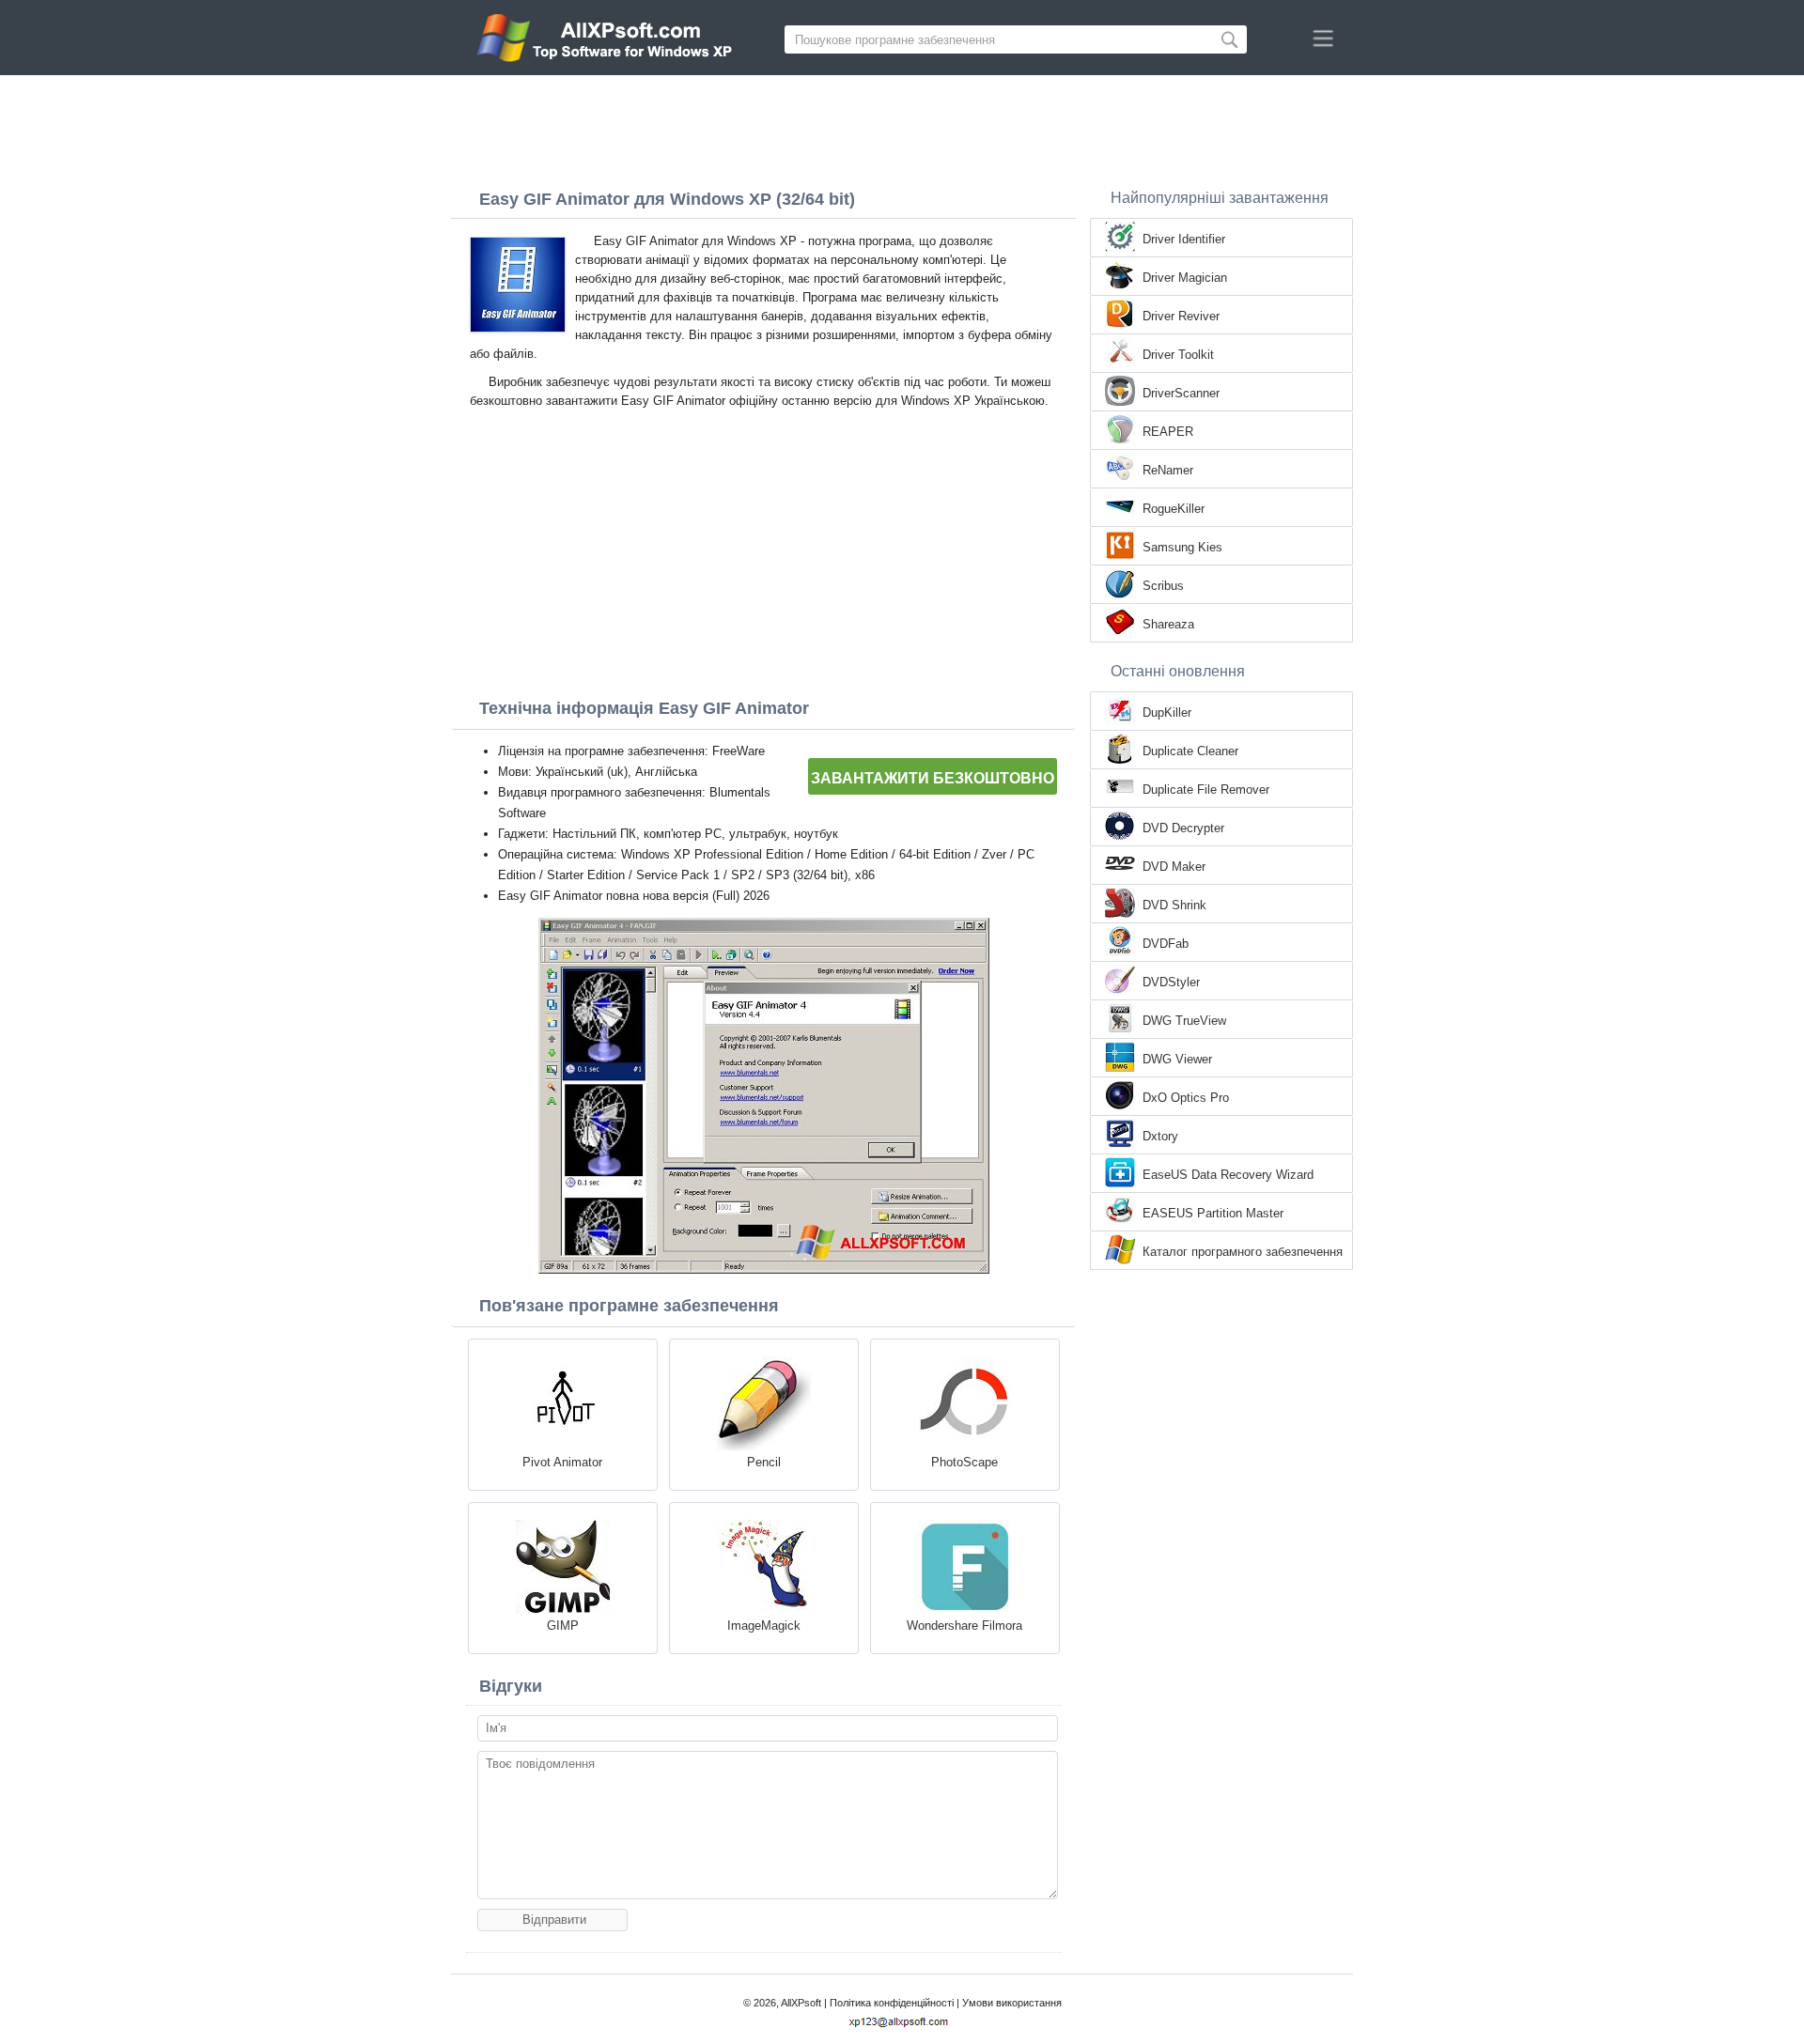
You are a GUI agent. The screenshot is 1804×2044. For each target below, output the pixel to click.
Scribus (1163, 586)
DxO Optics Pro (1186, 1098)
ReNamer (1168, 470)
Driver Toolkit (1178, 355)
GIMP (563, 1626)
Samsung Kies (1182, 547)
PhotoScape (964, 1462)
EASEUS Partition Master (1213, 1213)
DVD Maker (1174, 867)
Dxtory (1160, 1136)
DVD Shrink (1174, 905)
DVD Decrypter (1183, 828)
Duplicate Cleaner (1190, 751)
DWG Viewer (1177, 1059)
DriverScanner (1181, 393)
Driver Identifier (1184, 239)
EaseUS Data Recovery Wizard (1228, 1175)
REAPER (1168, 432)
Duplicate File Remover (1206, 790)
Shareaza (1168, 624)
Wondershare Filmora (964, 1626)
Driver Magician (1185, 278)
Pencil (764, 1462)
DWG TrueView (1184, 1021)
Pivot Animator (562, 1462)
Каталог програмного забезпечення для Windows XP (1243, 1253)
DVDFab (1166, 944)
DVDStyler (1171, 982)
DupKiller (1167, 712)
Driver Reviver (1181, 316)
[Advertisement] (902, 127)
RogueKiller (1174, 509)
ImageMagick (764, 1626)
